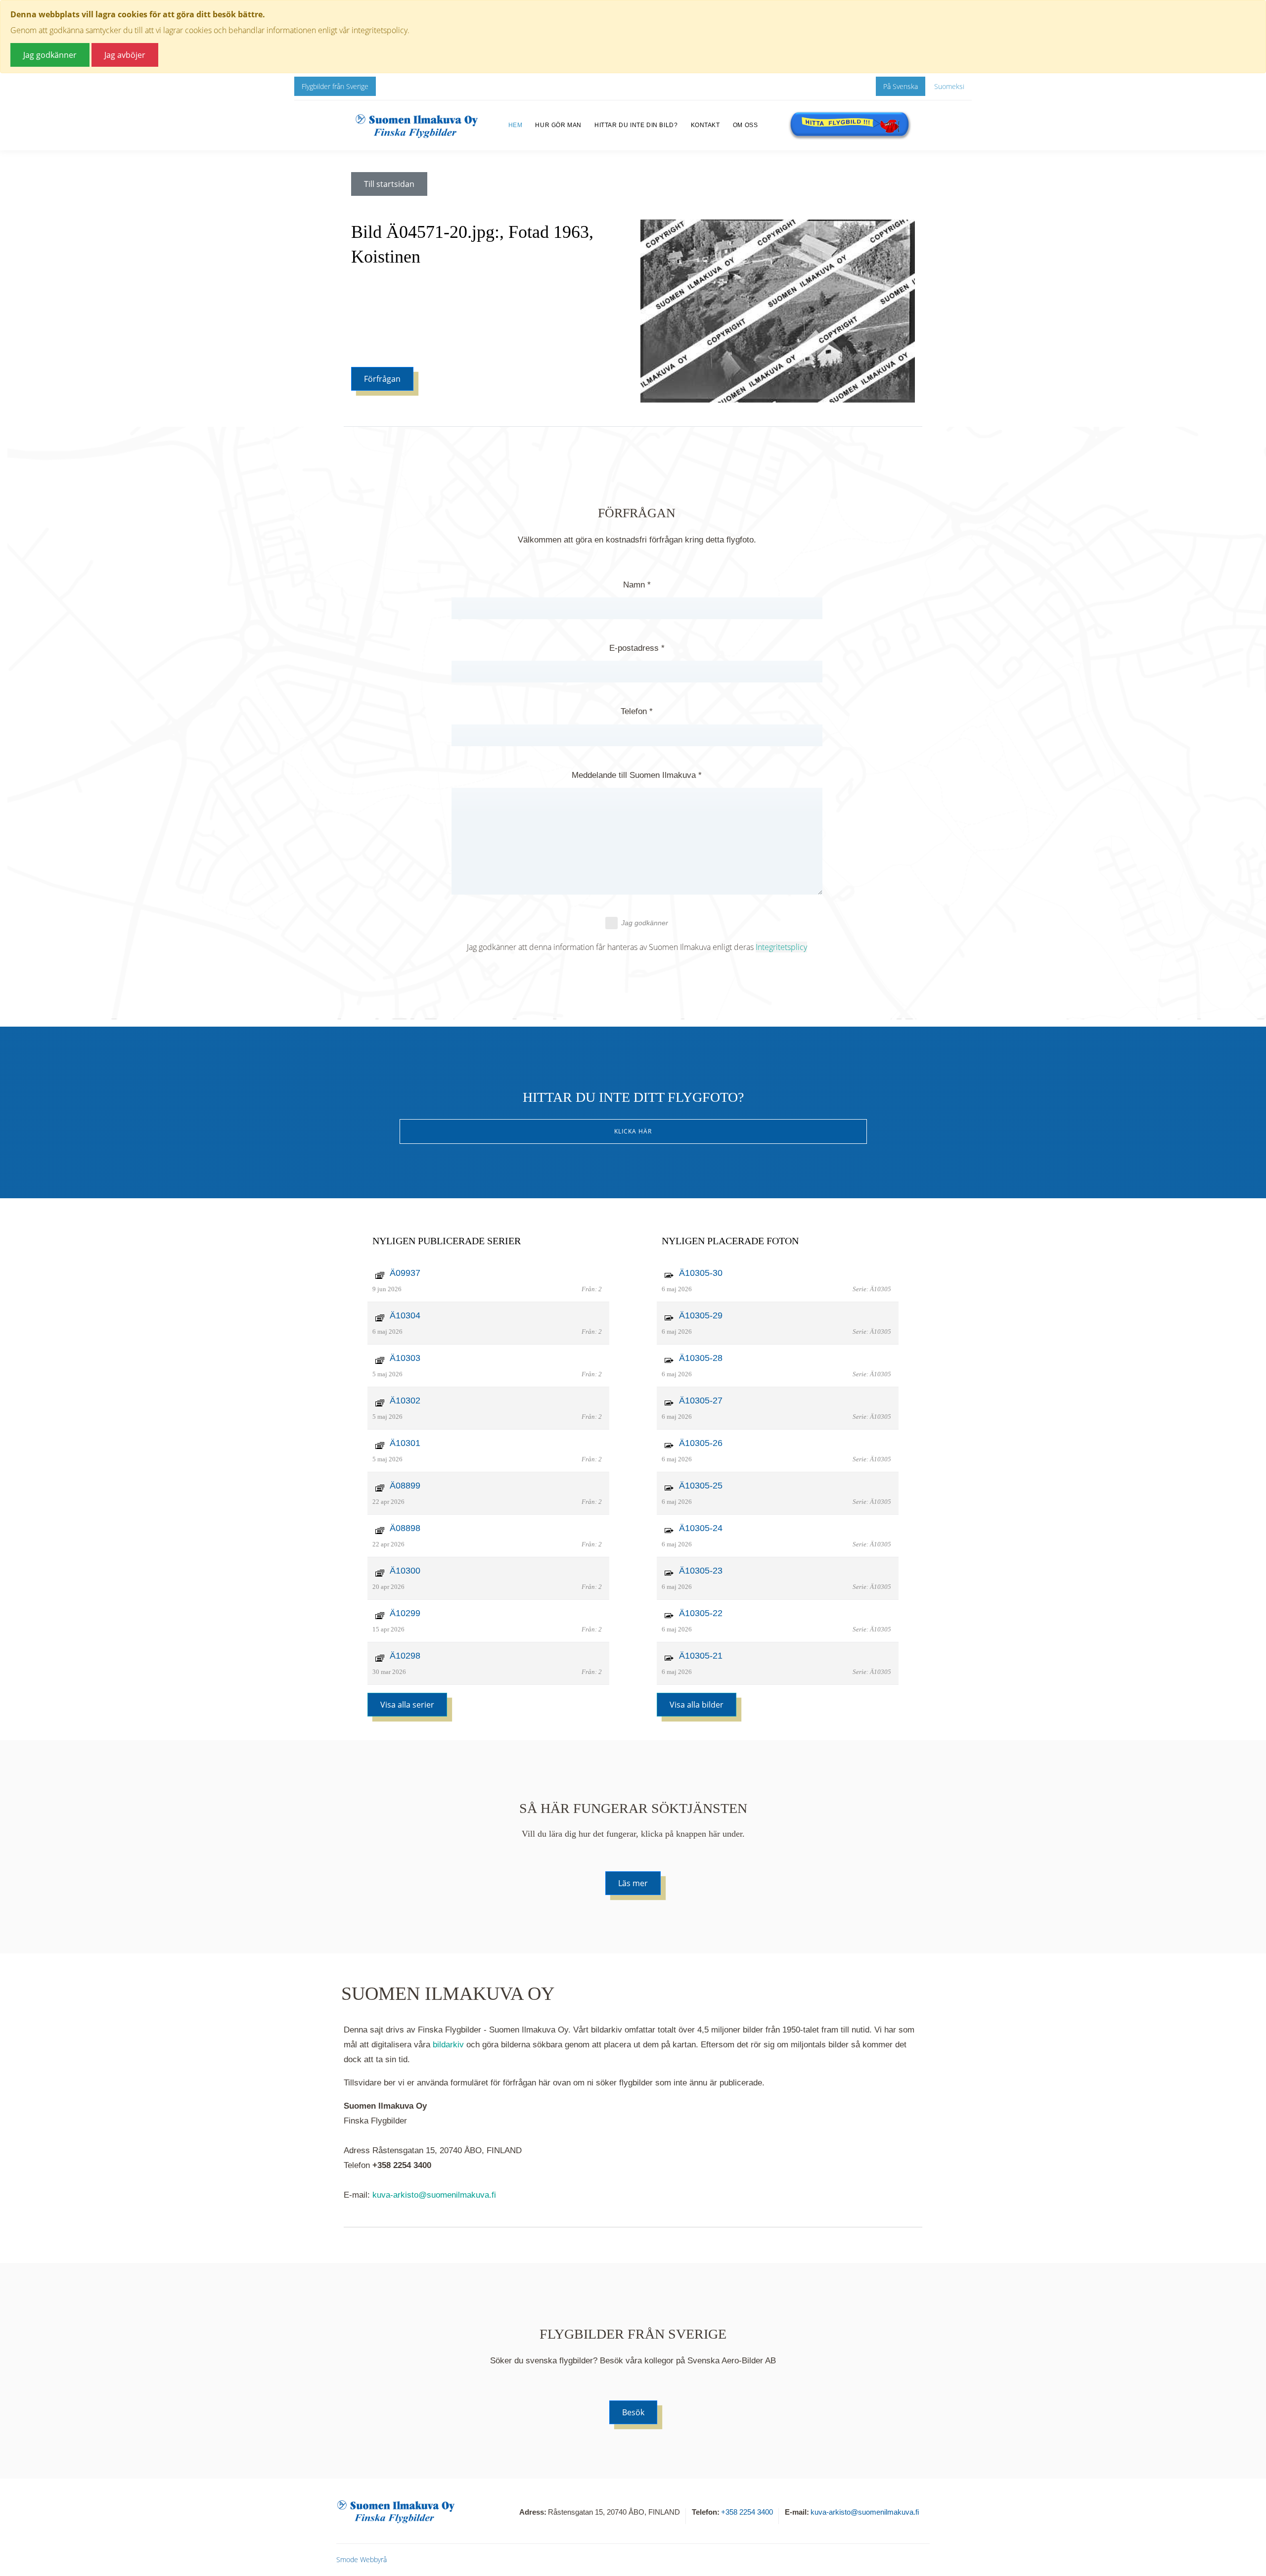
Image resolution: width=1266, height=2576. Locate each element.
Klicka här (633, 1131)
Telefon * (637, 711)
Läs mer (633, 1883)
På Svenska (901, 86)
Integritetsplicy (781, 947)
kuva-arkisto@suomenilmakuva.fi (434, 2195)
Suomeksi (949, 86)
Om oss (746, 125)
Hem (516, 125)
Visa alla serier (407, 1705)
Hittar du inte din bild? (636, 125)
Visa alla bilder (697, 1705)
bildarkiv (448, 2045)
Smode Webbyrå (362, 2559)
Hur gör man (558, 125)
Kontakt (705, 125)
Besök (633, 2412)
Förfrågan (382, 379)
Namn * (637, 585)
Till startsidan (389, 184)
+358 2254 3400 (747, 2512)
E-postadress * (637, 648)
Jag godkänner (645, 923)
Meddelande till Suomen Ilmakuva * (637, 775)
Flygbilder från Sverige (335, 86)
